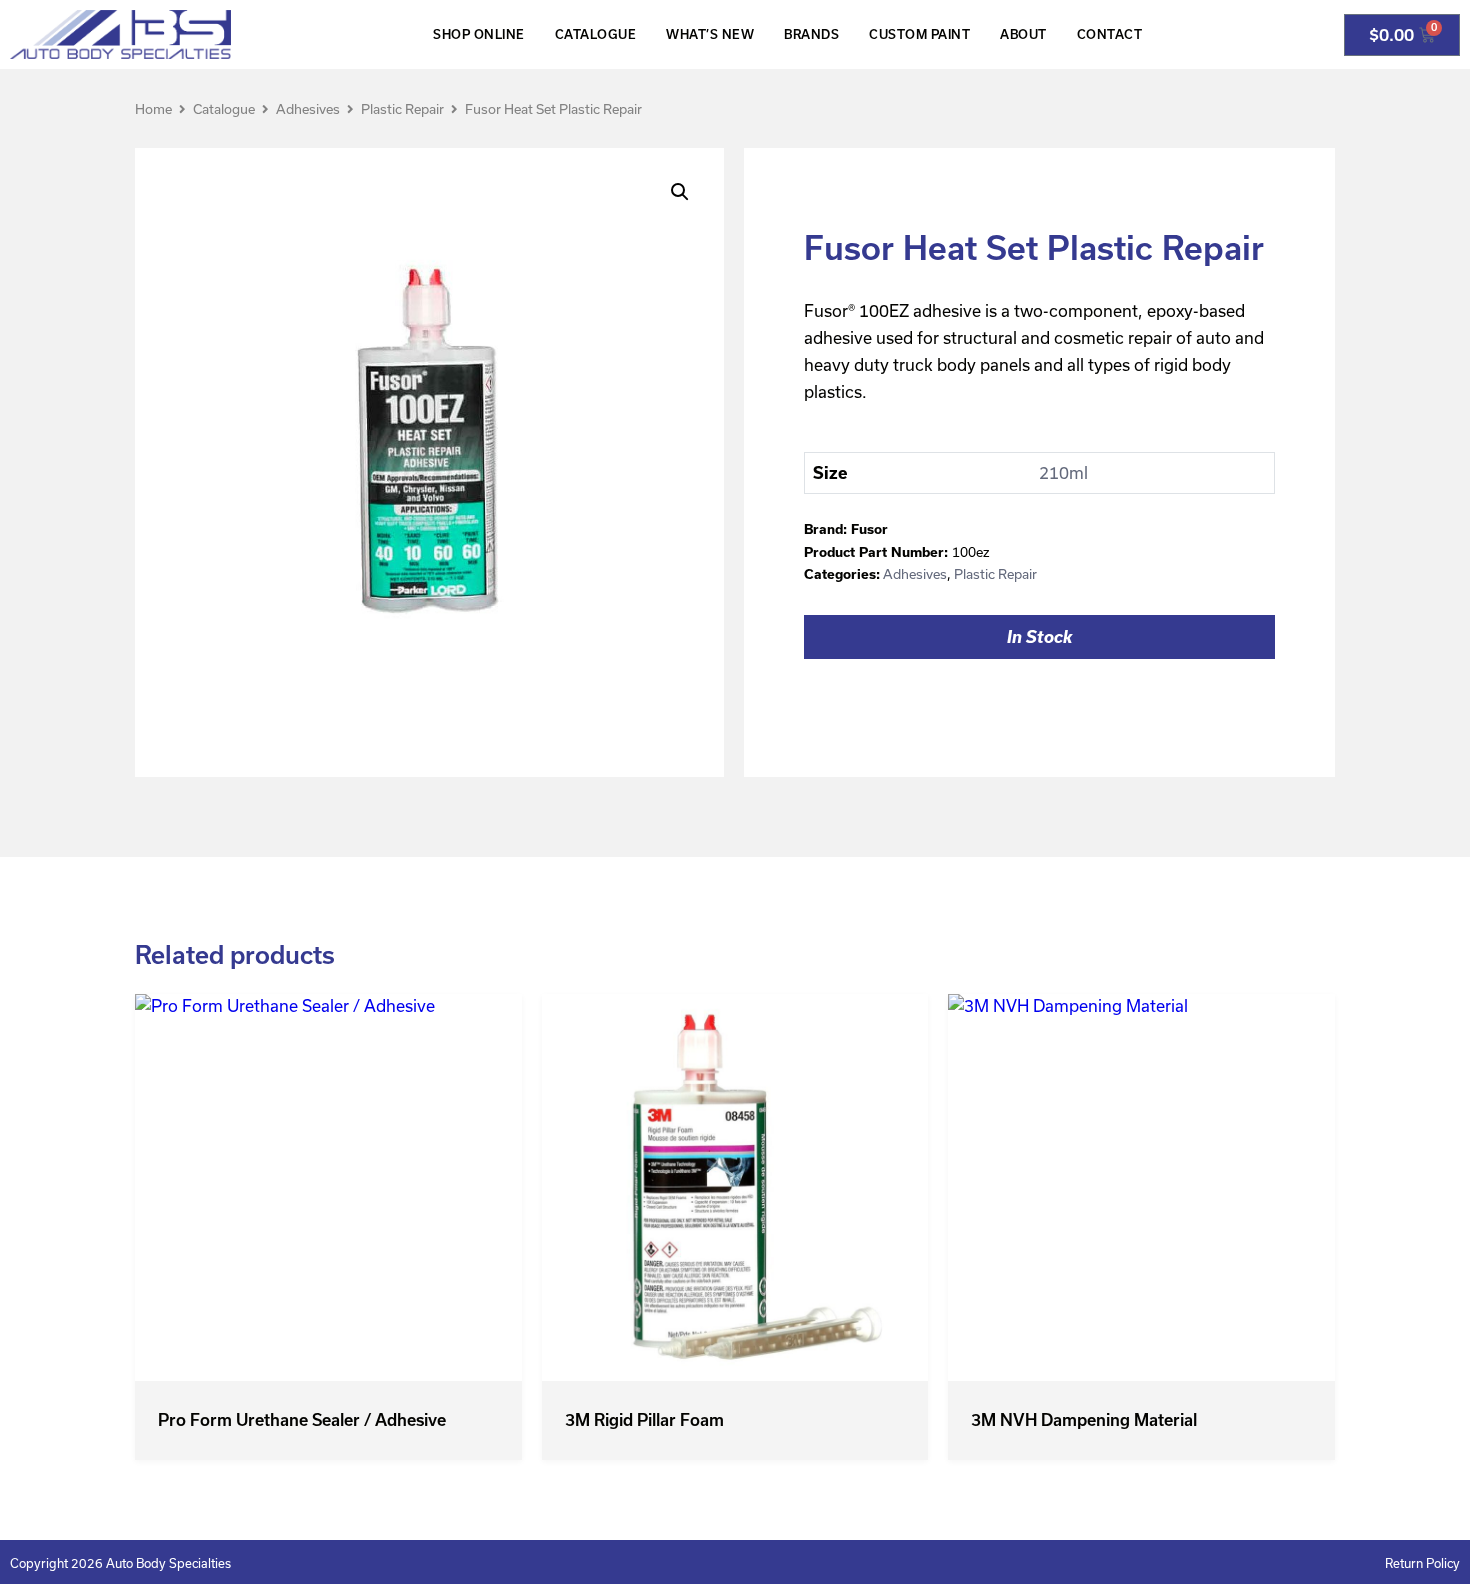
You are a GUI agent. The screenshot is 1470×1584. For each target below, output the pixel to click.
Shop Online (479, 34)
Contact (1110, 34)
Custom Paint (919, 34)
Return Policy (1422, 1563)
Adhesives (308, 109)
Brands (811, 34)
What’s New (710, 34)
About (1023, 34)
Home (153, 109)
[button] (680, 192)
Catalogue (596, 34)
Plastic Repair (402, 109)
